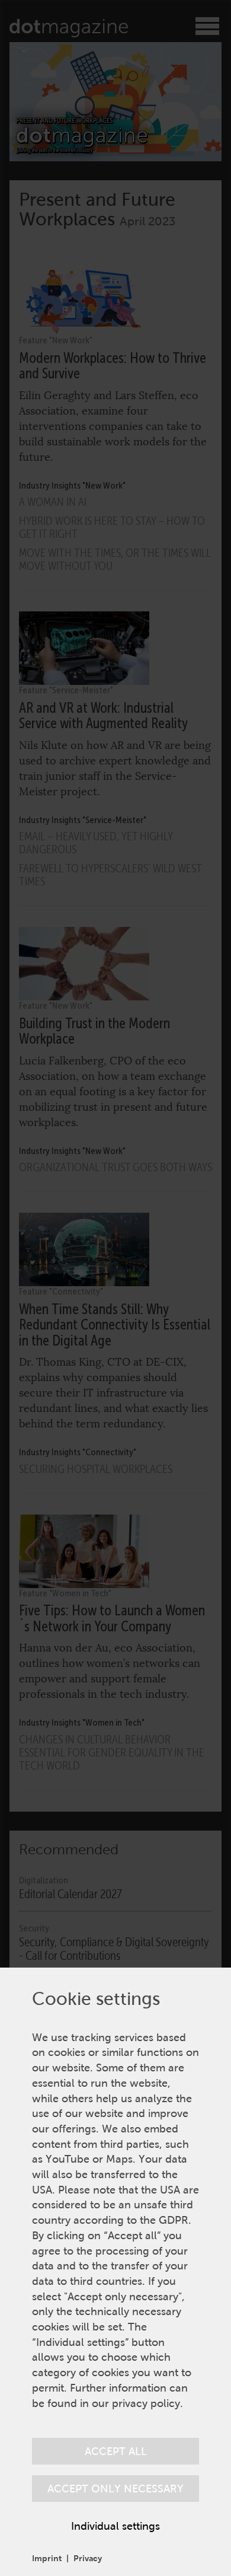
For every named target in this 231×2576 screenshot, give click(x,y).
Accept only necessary (115, 2489)
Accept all (116, 2451)
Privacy (88, 2558)
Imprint (47, 2558)
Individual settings (115, 2526)
